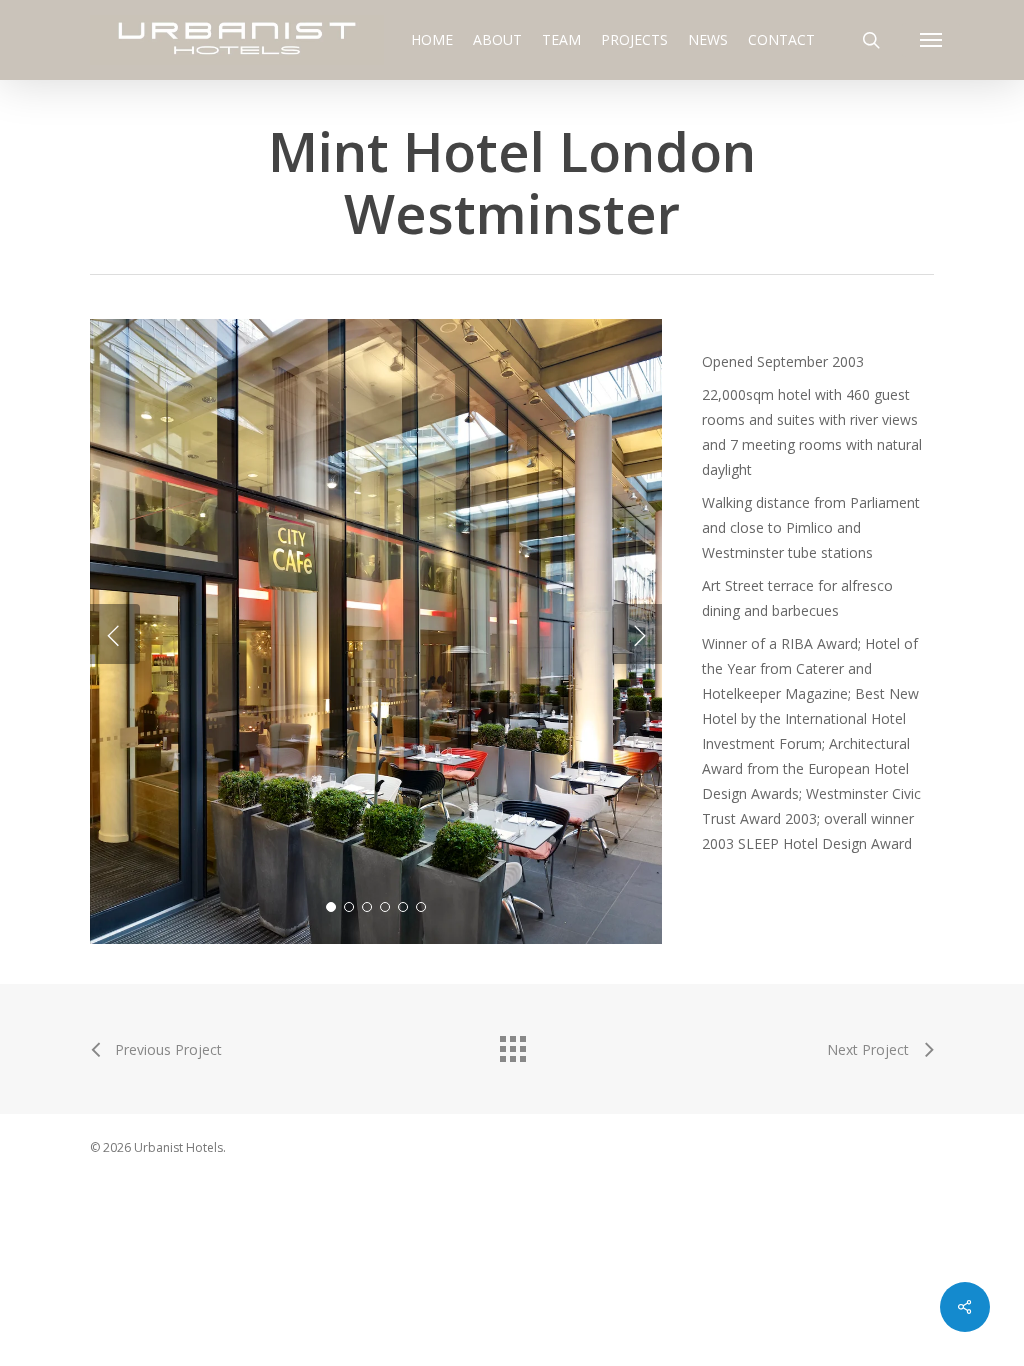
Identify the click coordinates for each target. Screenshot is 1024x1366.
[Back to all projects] (512, 1044)
